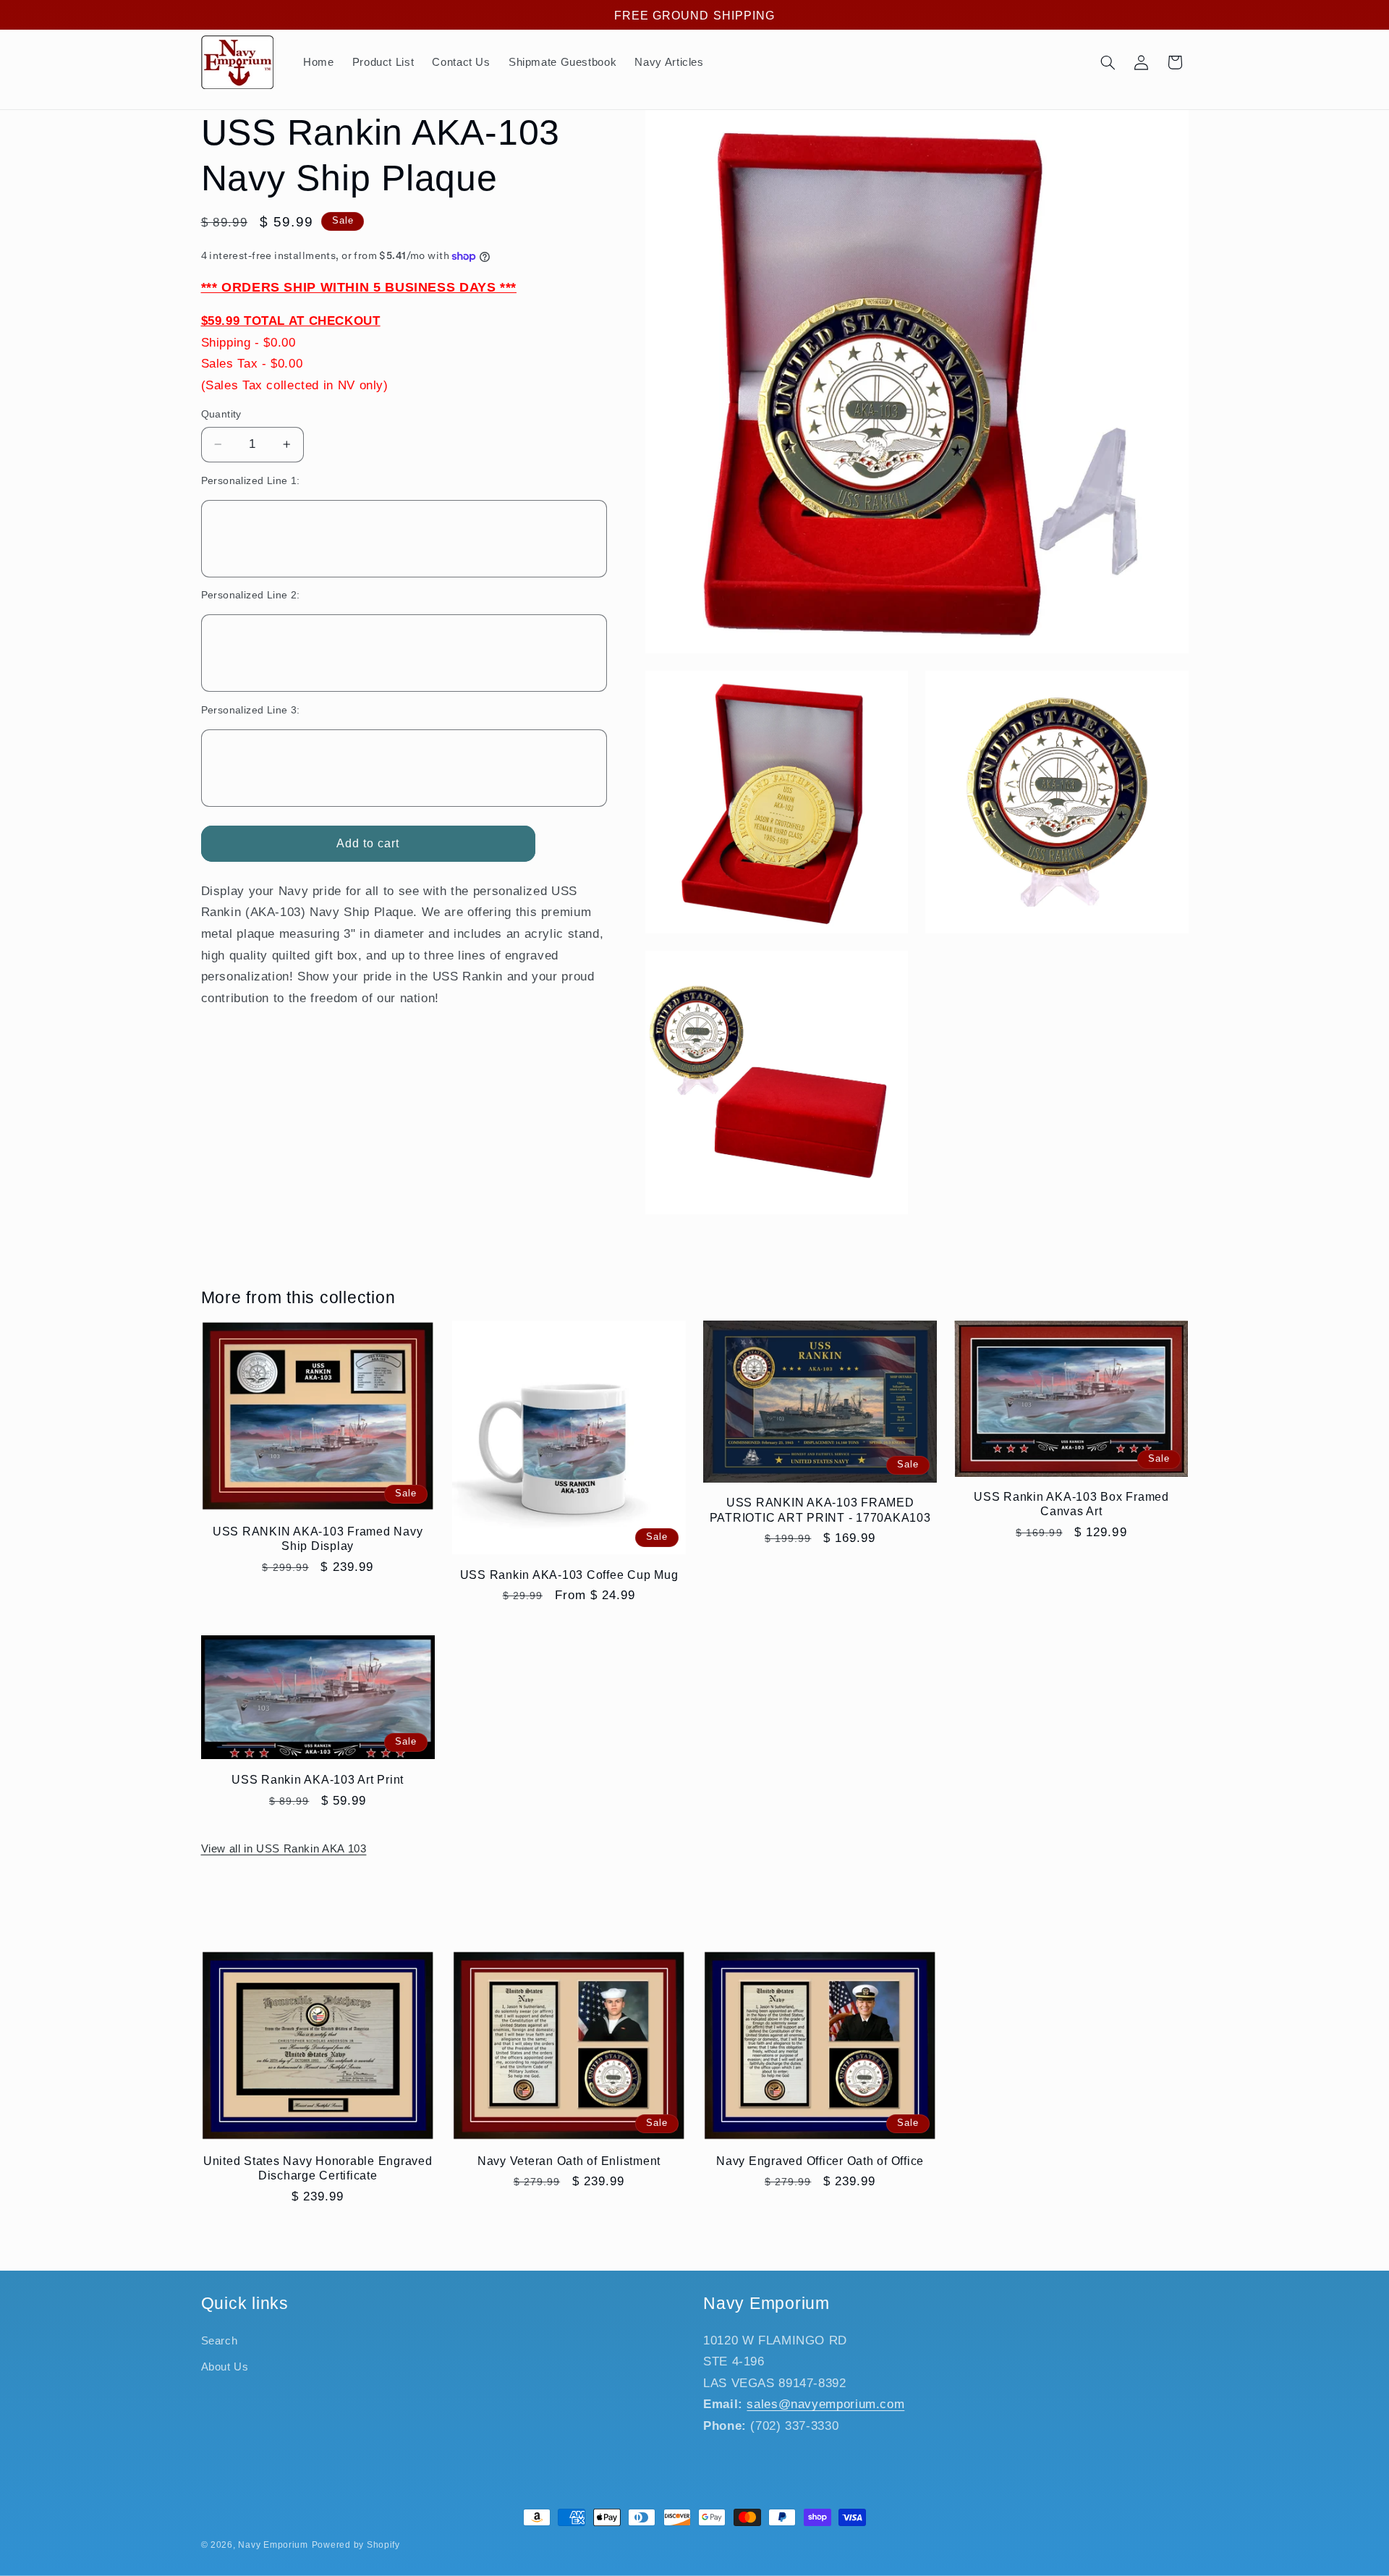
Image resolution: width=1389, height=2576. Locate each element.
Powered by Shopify (356, 2545)
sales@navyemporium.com (825, 2404)
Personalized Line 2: (251, 595)
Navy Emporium (273, 2545)
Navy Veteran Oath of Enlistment (569, 2161)
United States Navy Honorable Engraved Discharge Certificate (318, 2168)
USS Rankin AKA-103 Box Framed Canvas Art (1071, 1504)
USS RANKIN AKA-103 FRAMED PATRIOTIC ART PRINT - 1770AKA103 (820, 1509)
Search (220, 2341)
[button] (1108, 62)
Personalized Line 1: (251, 481)
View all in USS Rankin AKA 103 (284, 1849)
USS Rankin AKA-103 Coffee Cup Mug (569, 1575)
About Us (225, 2367)
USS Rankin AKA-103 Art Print (318, 1779)
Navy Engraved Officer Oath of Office (820, 2161)
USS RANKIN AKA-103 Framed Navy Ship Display (318, 1538)
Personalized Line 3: (251, 710)
